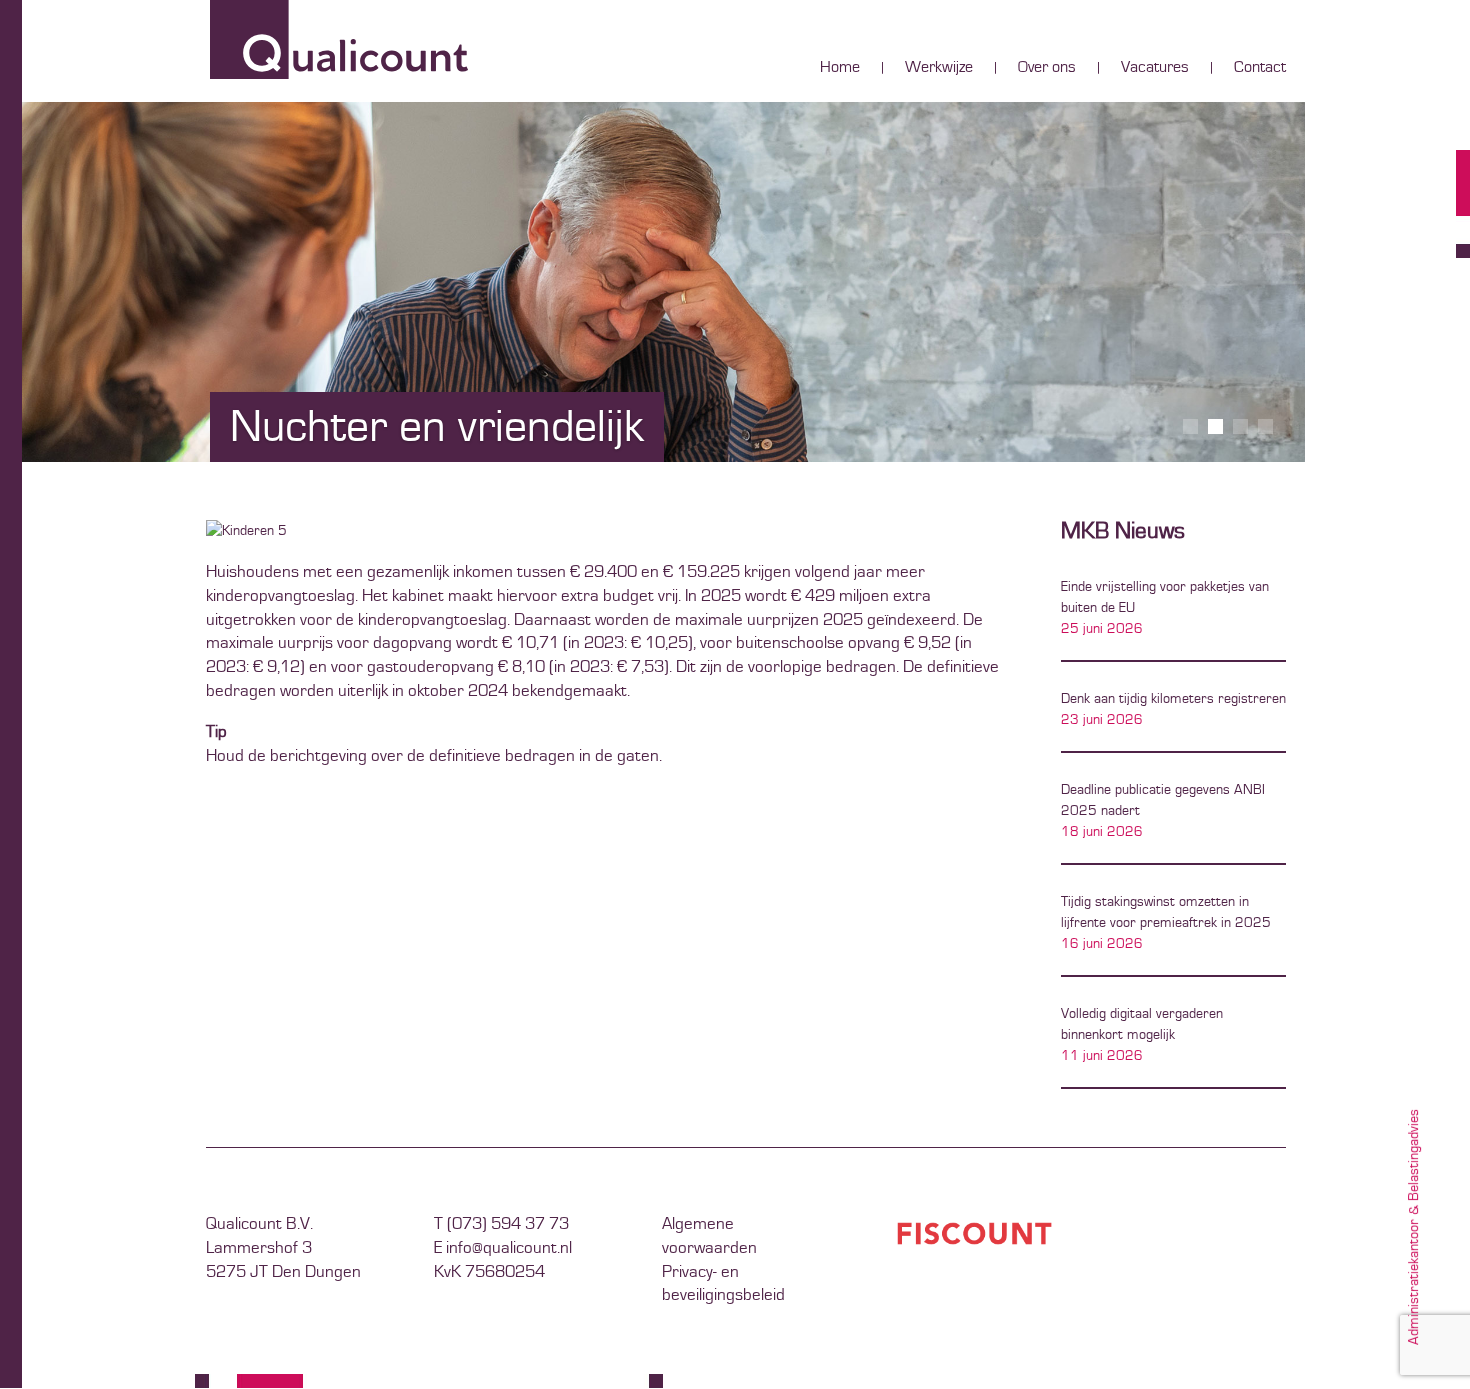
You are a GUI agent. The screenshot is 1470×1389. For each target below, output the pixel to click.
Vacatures (1155, 68)
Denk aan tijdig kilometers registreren (1173, 699)
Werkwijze (939, 68)
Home (840, 68)
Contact (1260, 68)
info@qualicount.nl (509, 1248)
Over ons (1047, 68)
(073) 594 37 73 (508, 1224)
